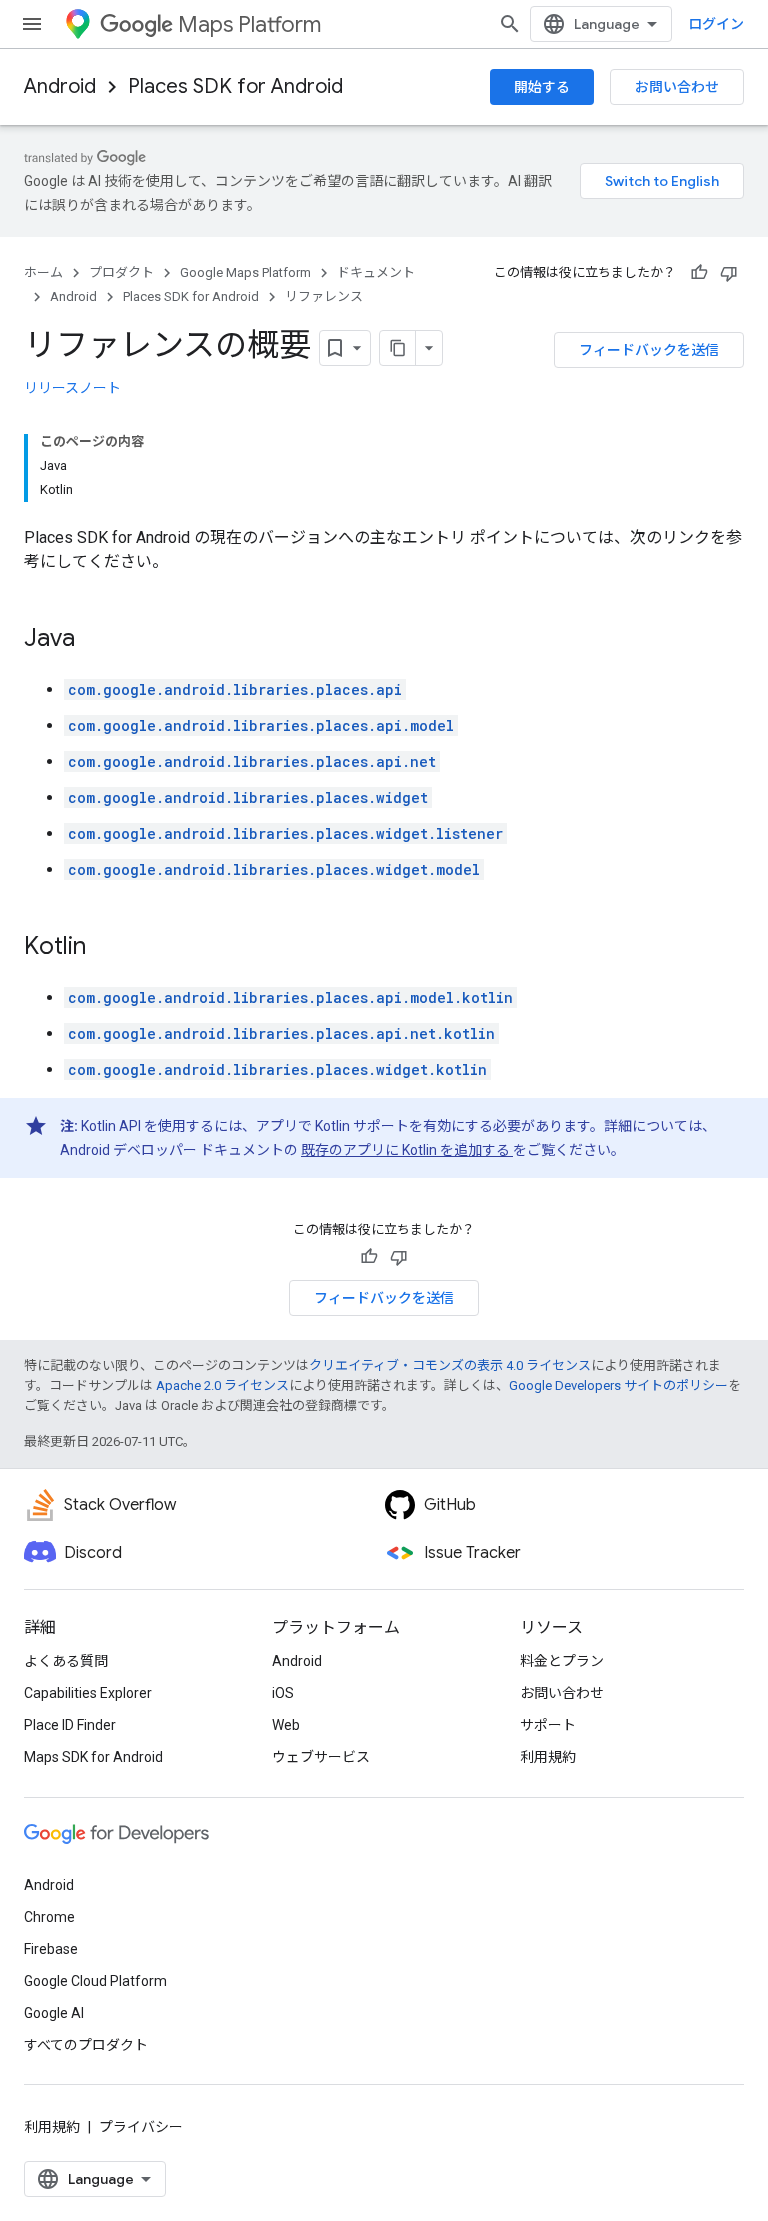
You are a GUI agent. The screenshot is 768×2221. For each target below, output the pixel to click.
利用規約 (548, 1757)
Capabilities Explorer (88, 1693)
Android (60, 86)
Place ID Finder (70, 1725)
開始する (542, 87)
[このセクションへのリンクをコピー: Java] (95, 640)
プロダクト (121, 272)
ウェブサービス (321, 1757)
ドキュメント (376, 272)
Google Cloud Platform (95, 1981)
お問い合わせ (677, 87)
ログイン (716, 24)
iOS (283, 1693)
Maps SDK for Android (93, 1757)
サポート (548, 1725)
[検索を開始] (510, 24)
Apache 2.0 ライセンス (222, 1385)
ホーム (43, 272)
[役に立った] (699, 273)
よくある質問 (66, 1661)
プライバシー (141, 2127)
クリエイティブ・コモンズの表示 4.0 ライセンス (450, 1365)
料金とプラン (562, 1661)
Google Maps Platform (245, 272)
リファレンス (324, 296)
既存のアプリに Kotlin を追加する (407, 1150)
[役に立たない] (729, 273)
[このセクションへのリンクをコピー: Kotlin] (106, 948)
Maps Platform (249, 24)
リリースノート (72, 388)
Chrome (49, 1917)
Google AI (54, 2013)
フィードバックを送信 (649, 350)
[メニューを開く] (32, 24)
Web (286, 1725)
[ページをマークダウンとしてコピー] (398, 348)
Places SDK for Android (235, 86)
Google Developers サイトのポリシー (618, 1385)
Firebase (51, 1949)
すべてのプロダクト (86, 2045)
